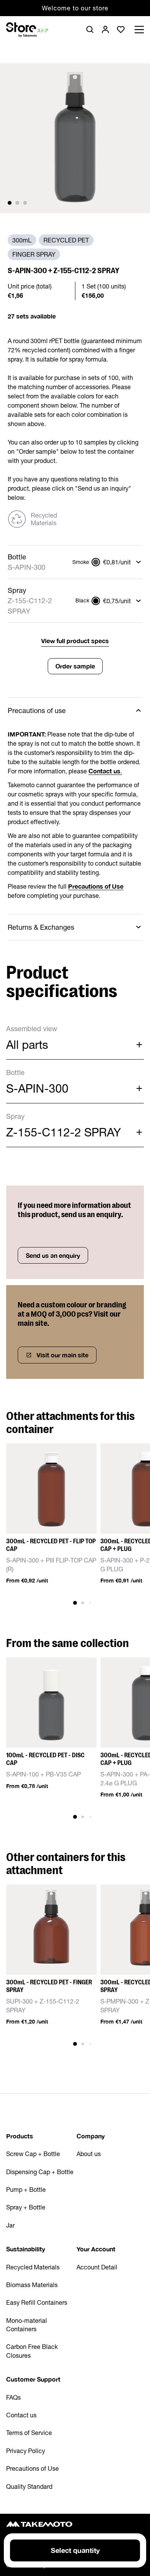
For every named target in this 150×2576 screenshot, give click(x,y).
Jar (10, 2225)
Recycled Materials (33, 2267)
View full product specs (75, 641)
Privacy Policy (26, 2451)
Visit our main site (62, 1355)
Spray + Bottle (26, 2207)
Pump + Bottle (26, 2190)
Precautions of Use (32, 2468)
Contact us (21, 2415)
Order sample (75, 666)
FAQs (13, 2397)
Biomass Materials (32, 2285)
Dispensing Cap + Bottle (40, 2172)
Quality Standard (29, 2486)
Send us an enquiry (53, 1255)
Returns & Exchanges (41, 927)
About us (89, 2154)
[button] (10, 203)
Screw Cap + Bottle (33, 2154)
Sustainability (26, 2249)
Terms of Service (29, 2433)
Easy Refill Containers (37, 2302)
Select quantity (75, 2550)
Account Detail (97, 2267)
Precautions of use (37, 711)
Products (20, 2136)
